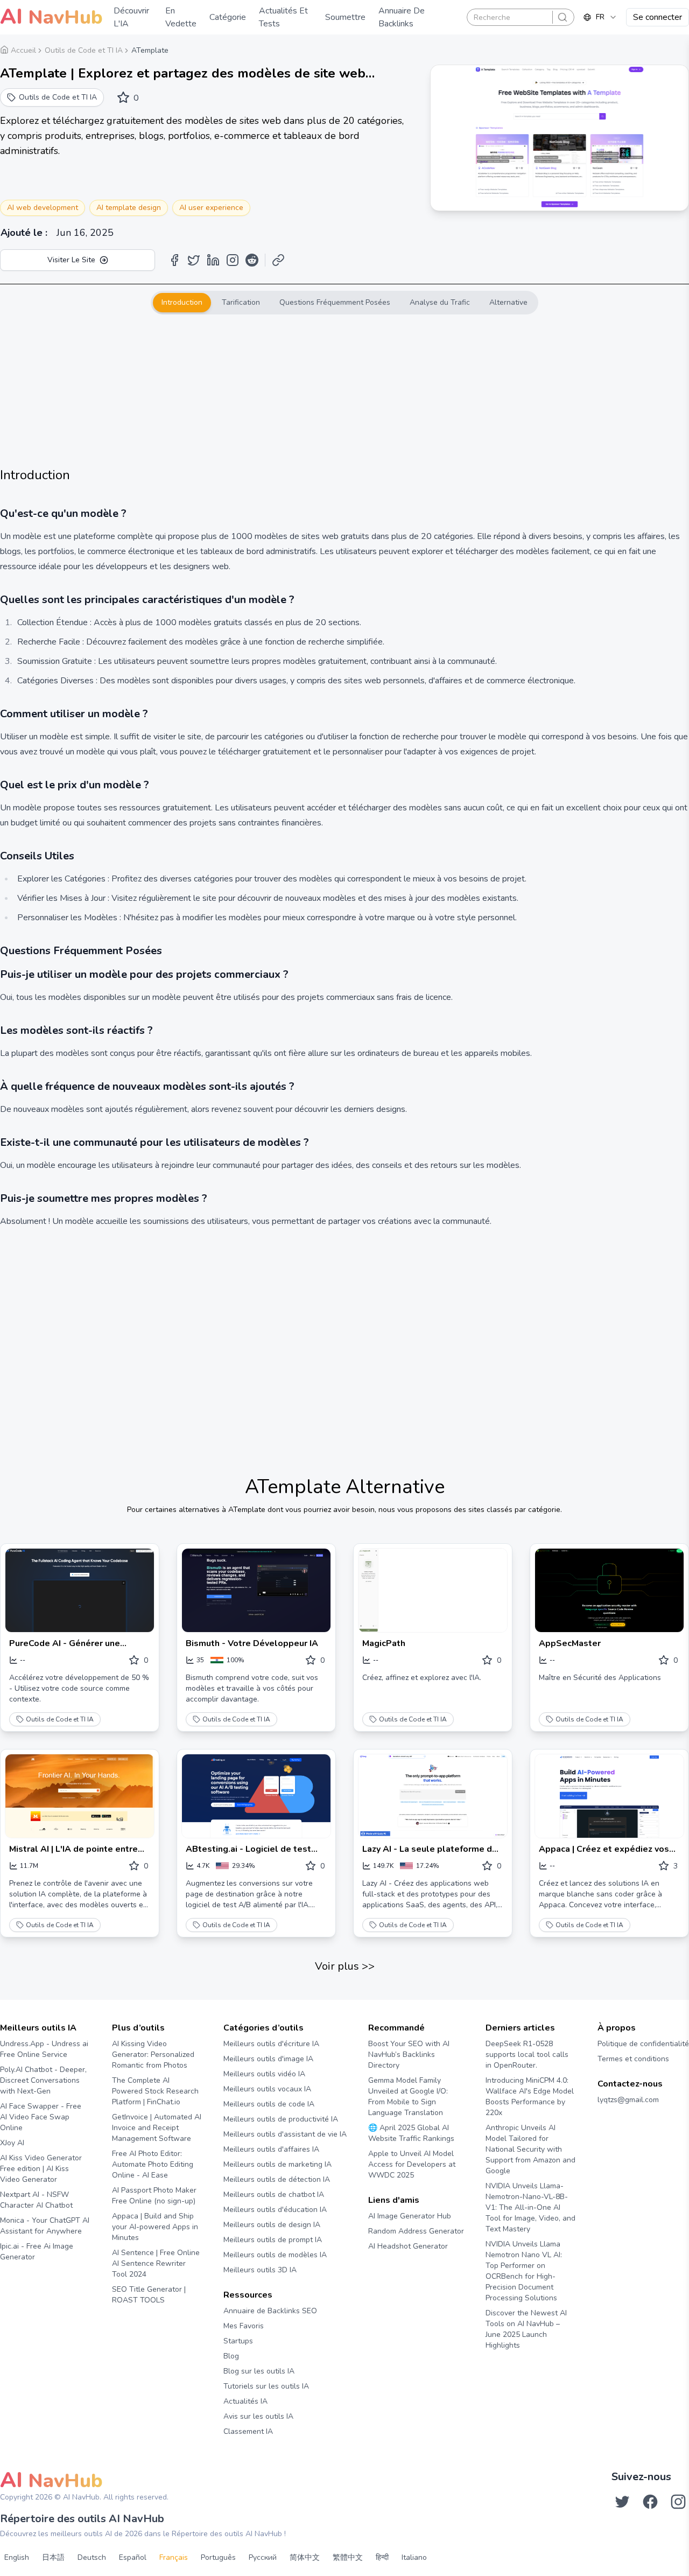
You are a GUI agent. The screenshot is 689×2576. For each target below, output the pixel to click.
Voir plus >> (345, 1966)
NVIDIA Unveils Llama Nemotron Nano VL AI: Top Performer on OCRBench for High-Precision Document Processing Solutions (524, 2271)
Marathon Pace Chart (381, 2267)
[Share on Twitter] (194, 260)
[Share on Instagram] (233, 260)
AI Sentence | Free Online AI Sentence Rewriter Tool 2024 (156, 2263)
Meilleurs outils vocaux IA (267, 2089)
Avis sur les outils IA (258, 2416)
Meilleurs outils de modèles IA (275, 2255)
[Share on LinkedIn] (213, 260)
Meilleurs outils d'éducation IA (275, 2210)
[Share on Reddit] (252, 260)
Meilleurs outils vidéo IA (264, 2074)
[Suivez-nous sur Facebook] (650, 2502)
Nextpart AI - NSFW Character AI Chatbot (36, 2200)
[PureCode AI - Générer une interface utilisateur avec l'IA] (80, 1590)
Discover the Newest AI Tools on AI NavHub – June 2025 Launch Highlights (526, 2329)
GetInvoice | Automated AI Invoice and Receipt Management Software (157, 2128)
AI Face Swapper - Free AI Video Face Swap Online (41, 2117)
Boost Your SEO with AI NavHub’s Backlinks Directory (409, 2054)
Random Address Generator (416, 2231)
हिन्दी (382, 2557)
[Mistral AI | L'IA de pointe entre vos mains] (80, 1796)
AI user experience (211, 208)
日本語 (53, 2557)
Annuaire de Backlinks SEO (270, 2311)
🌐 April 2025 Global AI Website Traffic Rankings (411, 2133)
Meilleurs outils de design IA (272, 2225)
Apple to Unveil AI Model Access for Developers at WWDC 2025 (412, 2164)
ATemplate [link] (150, 50)
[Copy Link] (278, 260)
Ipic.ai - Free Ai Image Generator (37, 2252)
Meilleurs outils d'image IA (268, 2059)
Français (174, 2557)
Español (133, 2557)
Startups (238, 2341)
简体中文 (305, 2557)
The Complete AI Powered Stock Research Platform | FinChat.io (155, 2091)
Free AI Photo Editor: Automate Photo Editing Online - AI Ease (153, 2164)
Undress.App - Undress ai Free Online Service (44, 2049)
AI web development (43, 208)
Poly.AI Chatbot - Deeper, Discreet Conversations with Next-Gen (43, 2080)
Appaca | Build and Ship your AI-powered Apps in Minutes (155, 2227)
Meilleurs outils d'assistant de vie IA (285, 2134)
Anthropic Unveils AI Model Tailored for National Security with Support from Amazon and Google (530, 2149)
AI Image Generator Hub (410, 2216)
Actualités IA (245, 2401)
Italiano (414, 2557)
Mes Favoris (244, 2326)
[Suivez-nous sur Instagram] (678, 2502)
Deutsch (92, 2557)
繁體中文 (348, 2557)
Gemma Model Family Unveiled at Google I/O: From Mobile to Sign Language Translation (408, 2096)
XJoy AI (12, 2143)
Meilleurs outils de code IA (269, 2104)
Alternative (508, 302)
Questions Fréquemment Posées (335, 302)
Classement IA (248, 2431)
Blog (231, 2356)
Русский (263, 2557)
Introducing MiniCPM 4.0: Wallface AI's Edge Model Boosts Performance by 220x (530, 2096)
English (17, 2557)
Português (218, 2557)
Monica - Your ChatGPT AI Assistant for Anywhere (45, 2226)
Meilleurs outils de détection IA (277, 2179)
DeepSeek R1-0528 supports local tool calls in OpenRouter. (527, 2054)
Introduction (182, 302)
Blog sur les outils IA (259, 2371)
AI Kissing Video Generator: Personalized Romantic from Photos (153, 2054)
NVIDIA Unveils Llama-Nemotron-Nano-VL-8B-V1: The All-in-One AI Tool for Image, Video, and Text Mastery (530, 2207)
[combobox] (600, 17)
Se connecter (658, 17)
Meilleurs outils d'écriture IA (271, 2044)
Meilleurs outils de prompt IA (273, 2240)
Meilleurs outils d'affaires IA (271, 2149)
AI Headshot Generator (408, 2246)
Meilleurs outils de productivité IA (281, 2119)
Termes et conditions (633, 2059)
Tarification (241, 302)
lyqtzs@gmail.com (628, 2100)
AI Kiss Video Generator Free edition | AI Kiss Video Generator (41, 2169)
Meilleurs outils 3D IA (260, 2270)
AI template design (129, 208)
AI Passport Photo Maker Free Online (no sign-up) (154, 2196)
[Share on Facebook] (174, 260)
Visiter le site (71, 260)
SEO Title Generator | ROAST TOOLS (149, 2295)
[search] (563, 17)
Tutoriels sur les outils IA (266, 2386)
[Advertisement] (344, 390)
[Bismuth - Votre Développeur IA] (256, 1590)
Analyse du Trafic (440, 302)
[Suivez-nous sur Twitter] (622, 2502)
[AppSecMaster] (609, 1590)
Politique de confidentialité (643, 2044)
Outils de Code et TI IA (60, 1719)
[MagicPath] (433, 1590)
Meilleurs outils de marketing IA (277, 2164)
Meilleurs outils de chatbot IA (274, 2194)
